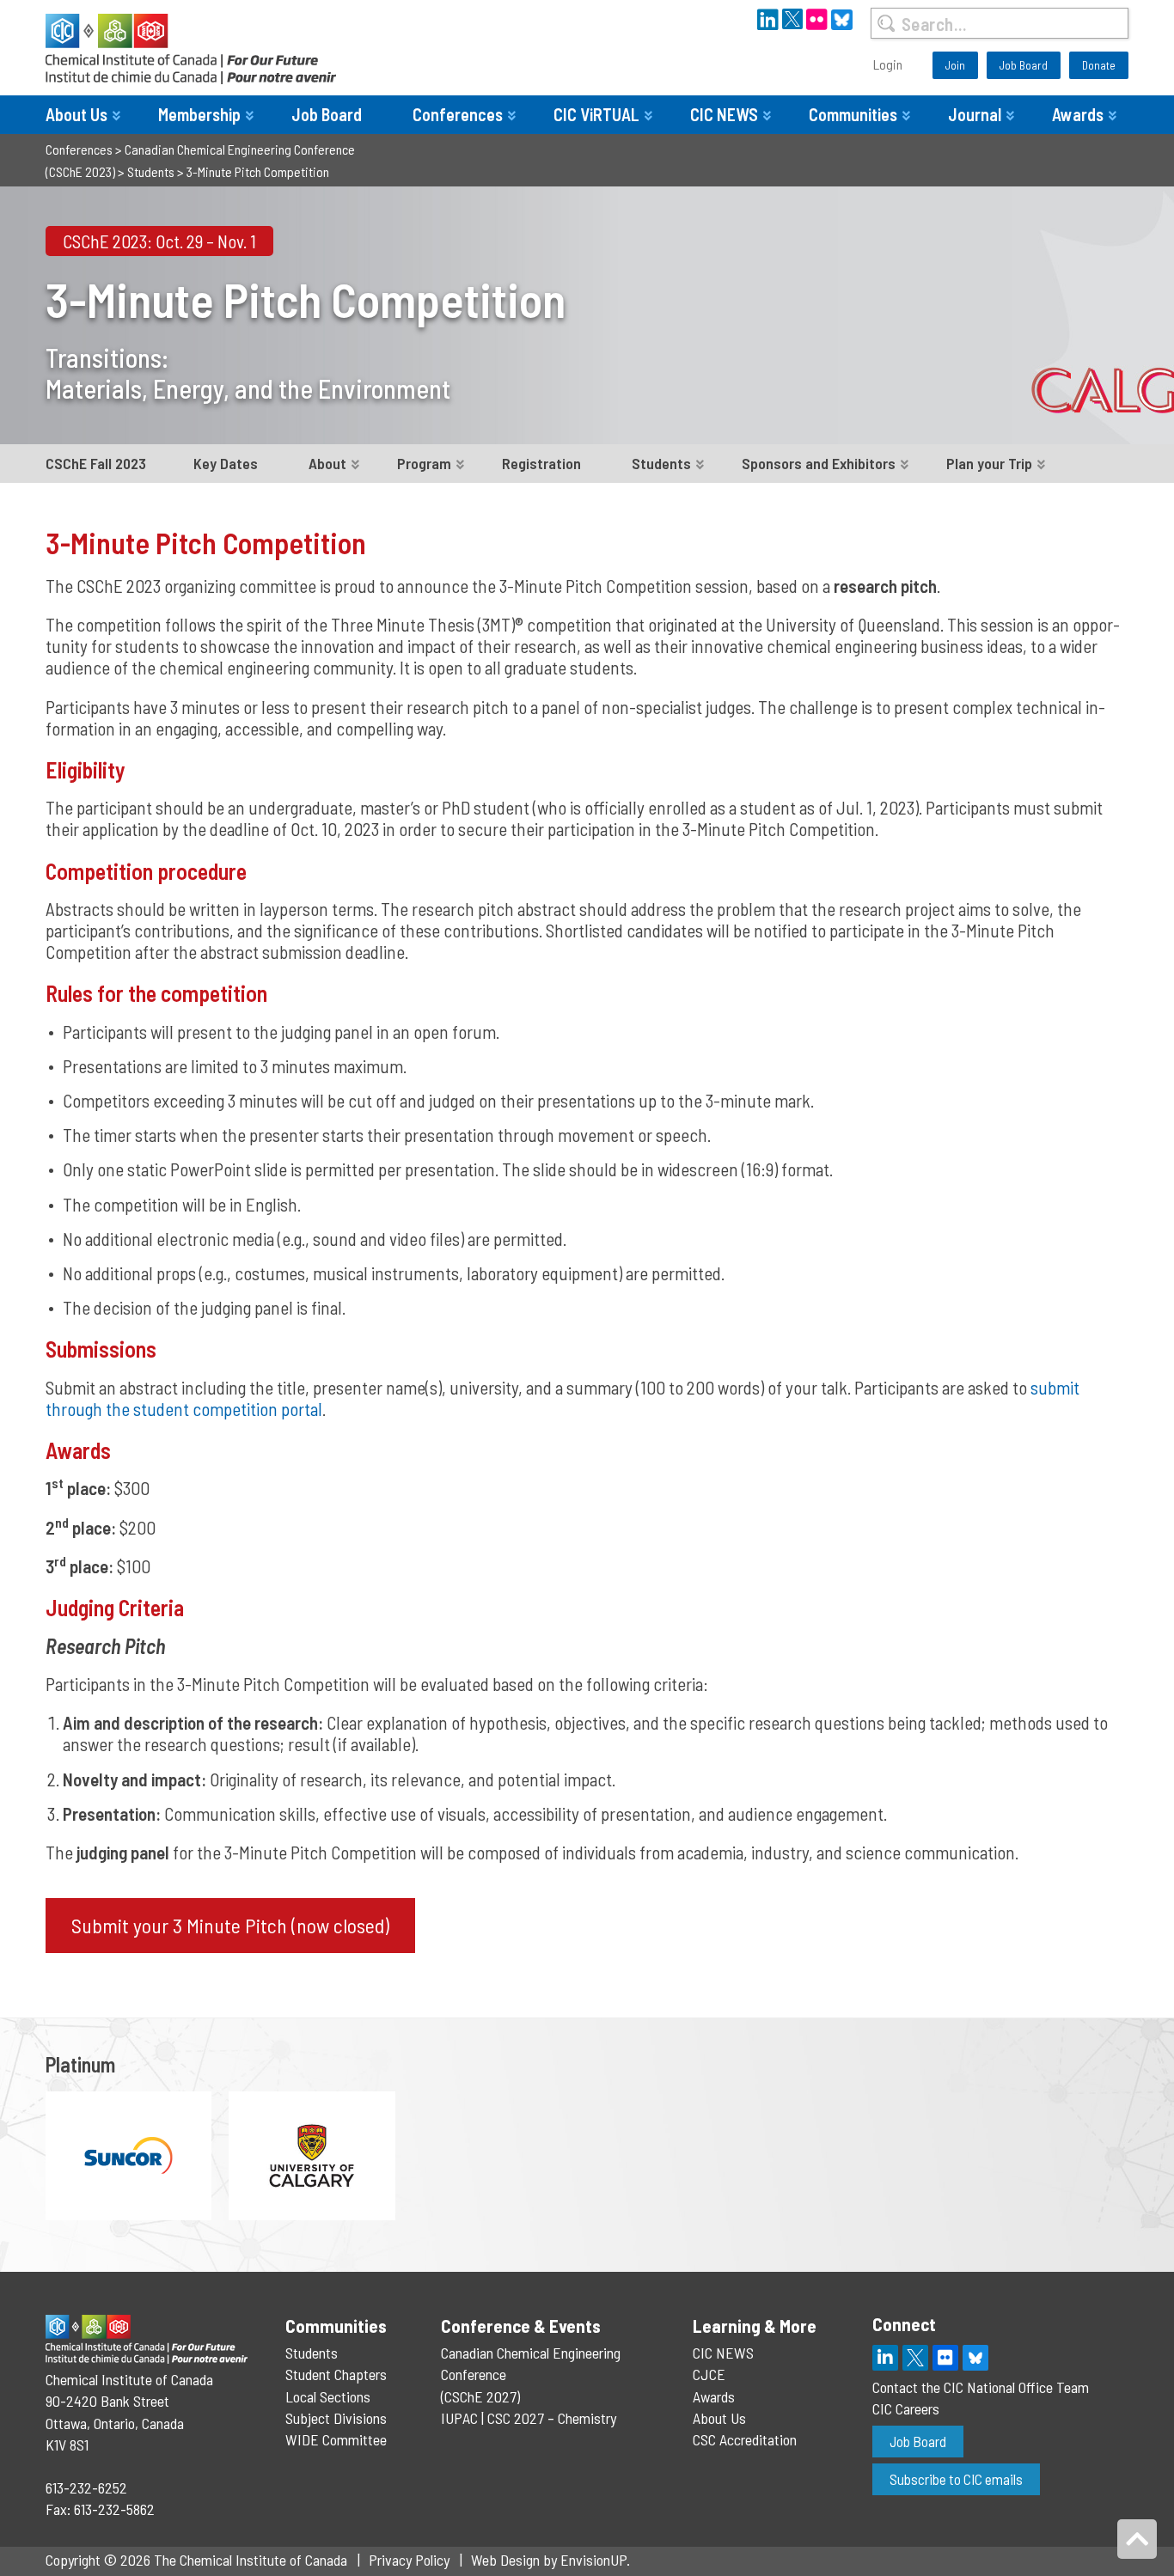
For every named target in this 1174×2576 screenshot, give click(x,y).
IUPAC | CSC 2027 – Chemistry (529, 2418)
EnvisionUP (593, 2560)
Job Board (1024, 65)
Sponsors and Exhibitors (819, 463)
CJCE (709, 2374)
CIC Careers (906, 2408)
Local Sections (328, 2396)
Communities (853, 114)
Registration (541, 463)
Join (955, 65)
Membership (199, 114)
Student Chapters (336, 2374)
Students (661, 463)
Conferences (458, 114)
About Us (76, 114)
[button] (230, 1926)
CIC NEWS (724, 114)
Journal (975, 114)
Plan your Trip (989, 463)
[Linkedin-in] (885, 2358)
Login (888, 64)
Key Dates (226, 463)
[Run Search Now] (886, 23)
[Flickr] (945, 2358)
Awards (1078, 114)
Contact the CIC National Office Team (981, 2387)
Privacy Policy (409, 2560)
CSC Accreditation (745, 2439)
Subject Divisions (336, 2418)
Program (424, 463)
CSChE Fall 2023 (96, 463)
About (327, 463)
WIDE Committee (336, 2439)
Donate (1099, 65)
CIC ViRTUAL (596, 114)
